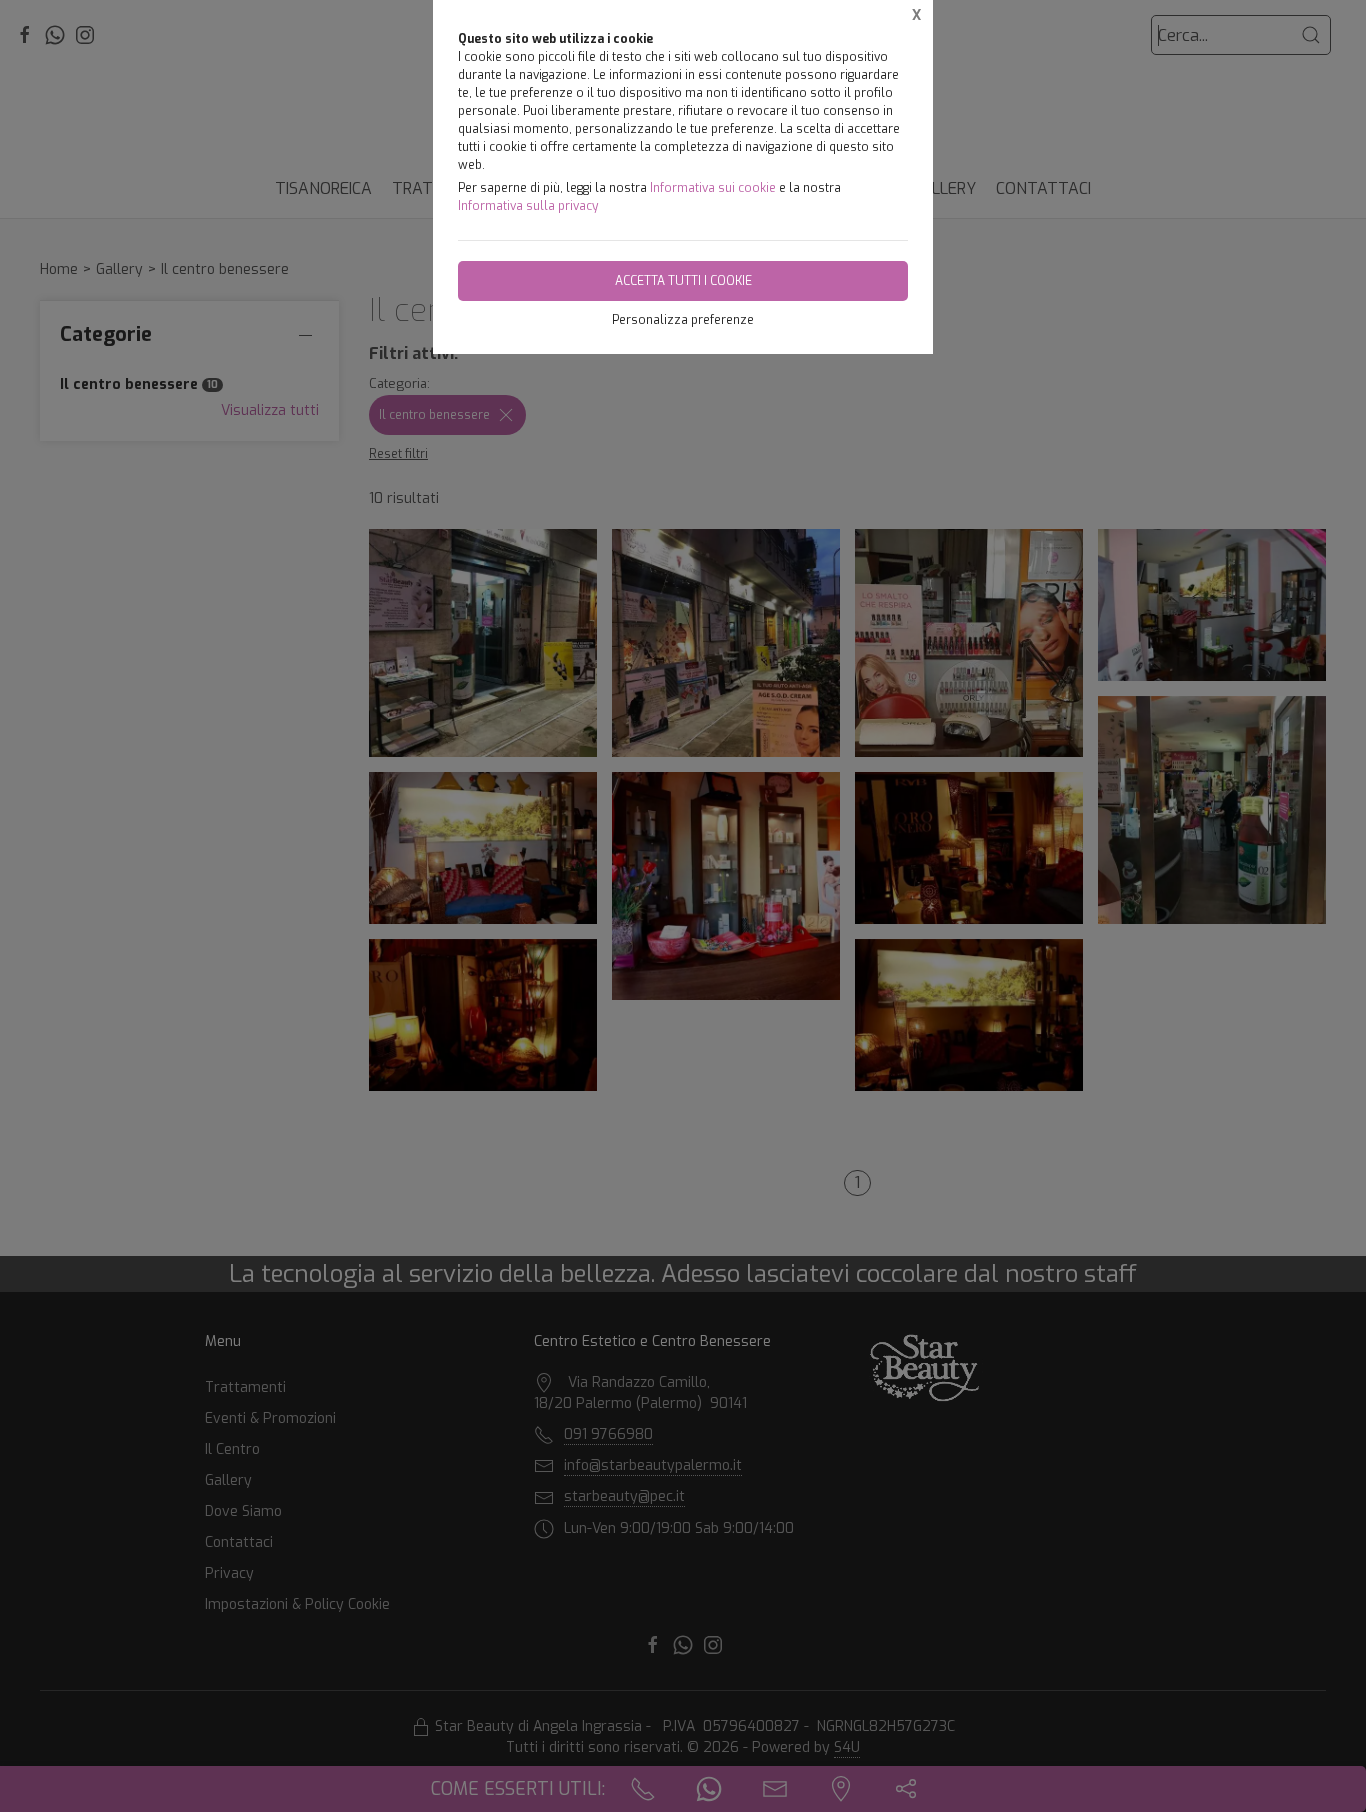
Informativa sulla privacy (528, 206)
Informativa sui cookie (713, 188)
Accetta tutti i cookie (683, 281)
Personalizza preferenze (683, 320)
